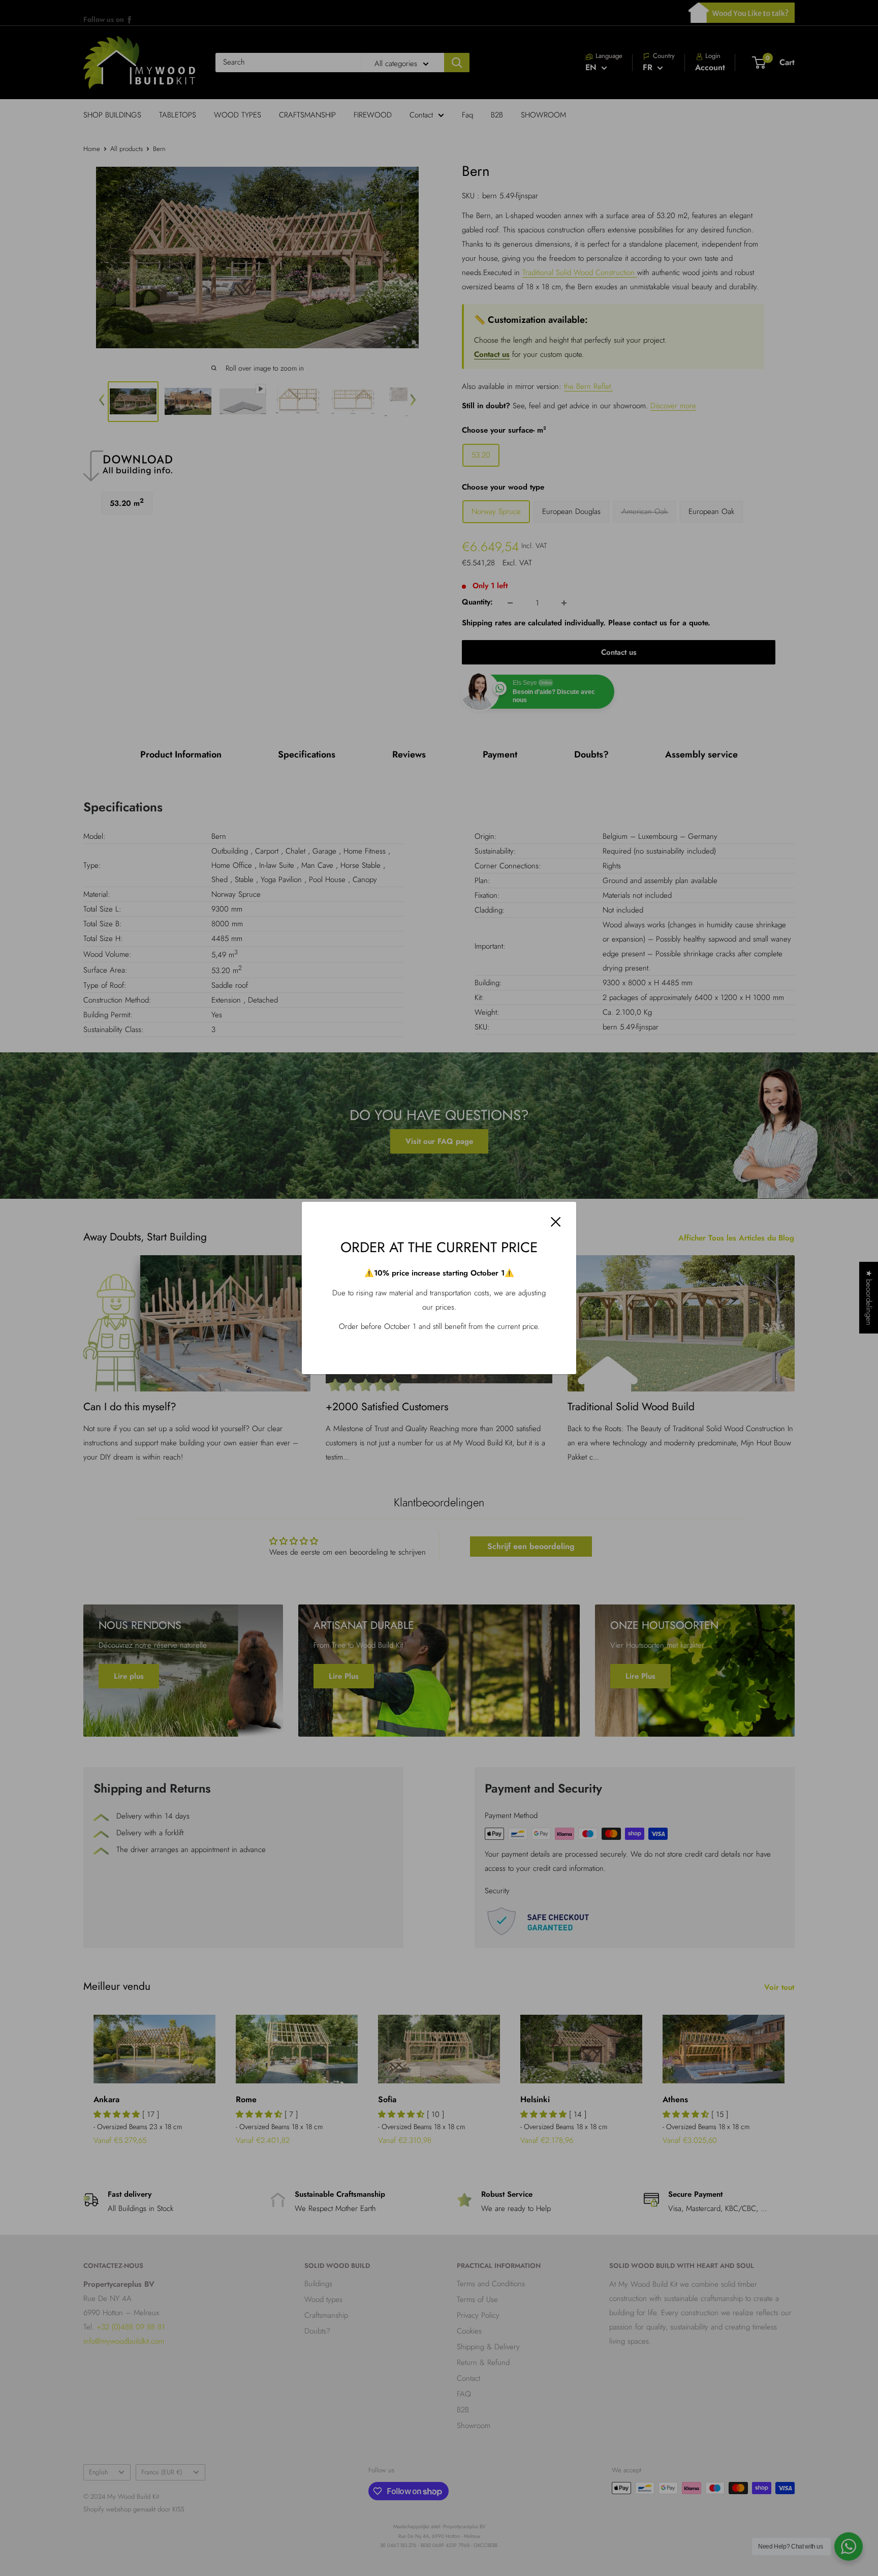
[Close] (556, 1221)
